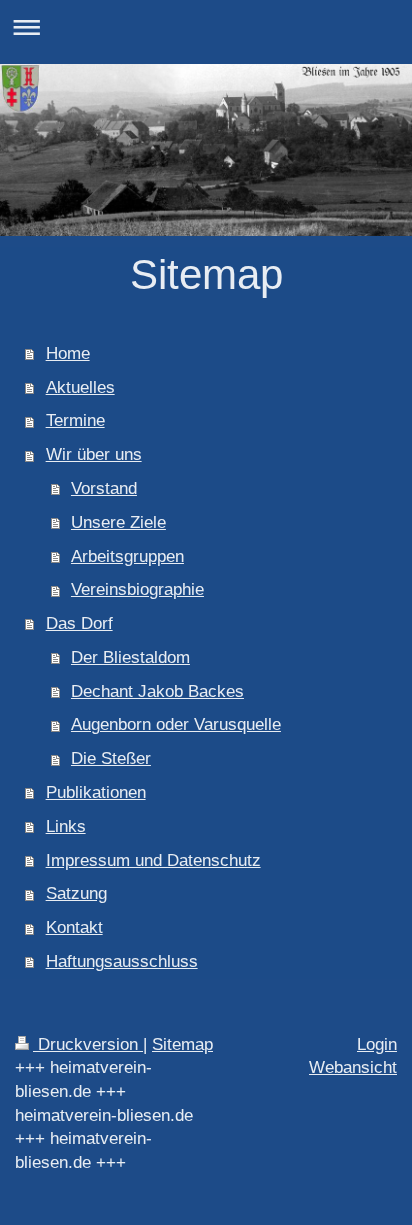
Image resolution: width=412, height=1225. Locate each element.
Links (66, 826)
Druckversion (88, 1044)
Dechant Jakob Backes (157, 691)
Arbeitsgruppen (127, 556)
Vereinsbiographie (137, 589)
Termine (75, 420)
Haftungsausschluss (122, 961)
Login (377, 1044)
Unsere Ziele (118, 522)
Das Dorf (79, 623)
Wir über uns (94, 454)
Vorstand (104, 488)
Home (68, 353)
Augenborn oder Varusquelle (176, 724)
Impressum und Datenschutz (153, 860)
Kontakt (74, 927)
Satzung (76, 893)
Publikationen (96, 792)
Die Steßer (111, 758)
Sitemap (182, 1044)
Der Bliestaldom (130, 657)
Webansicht (353, 1067)
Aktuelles (80, 387)
